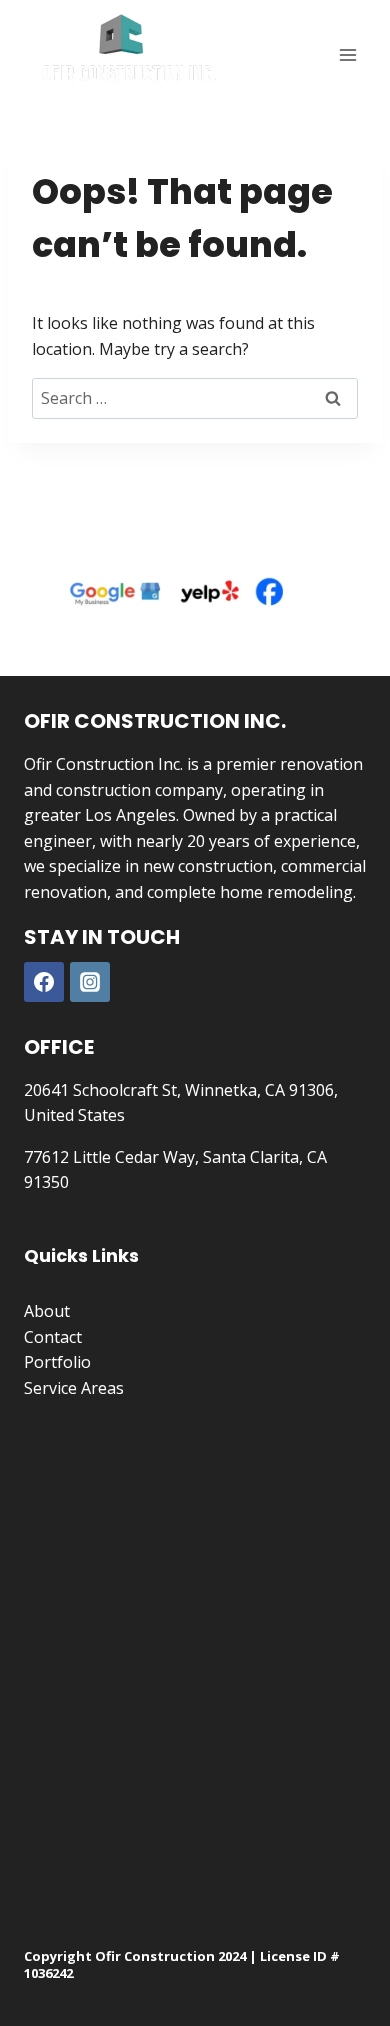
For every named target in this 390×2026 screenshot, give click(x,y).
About (47, 1311)
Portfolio (57, 1362)
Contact (53, 1337)
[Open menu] (347, 54)
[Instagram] (90, 982)
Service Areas (74, 1388)
